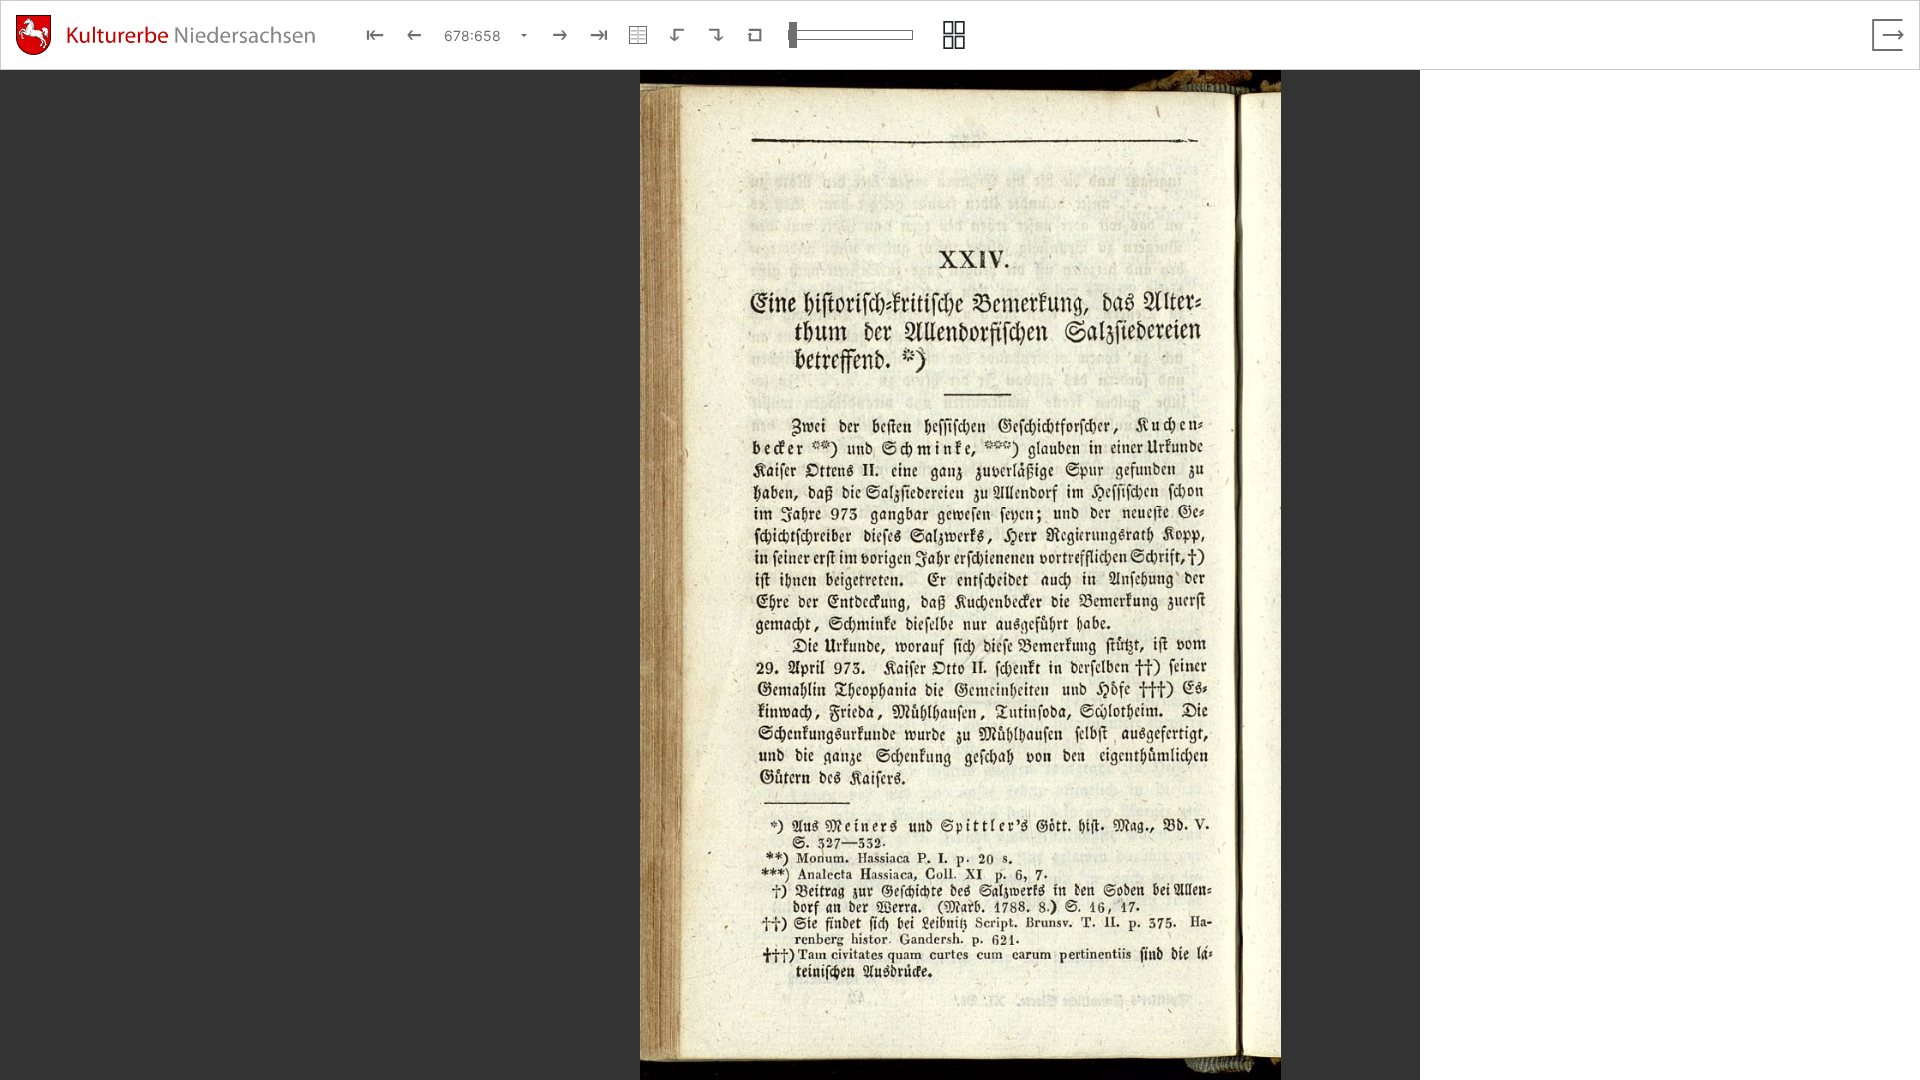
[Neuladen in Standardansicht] (755, 35)
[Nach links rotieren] (677, 35)
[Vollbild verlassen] (1888, 35)
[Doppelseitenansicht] (638, 35)
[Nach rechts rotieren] (716, 35)
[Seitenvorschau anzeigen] (954, 35)
